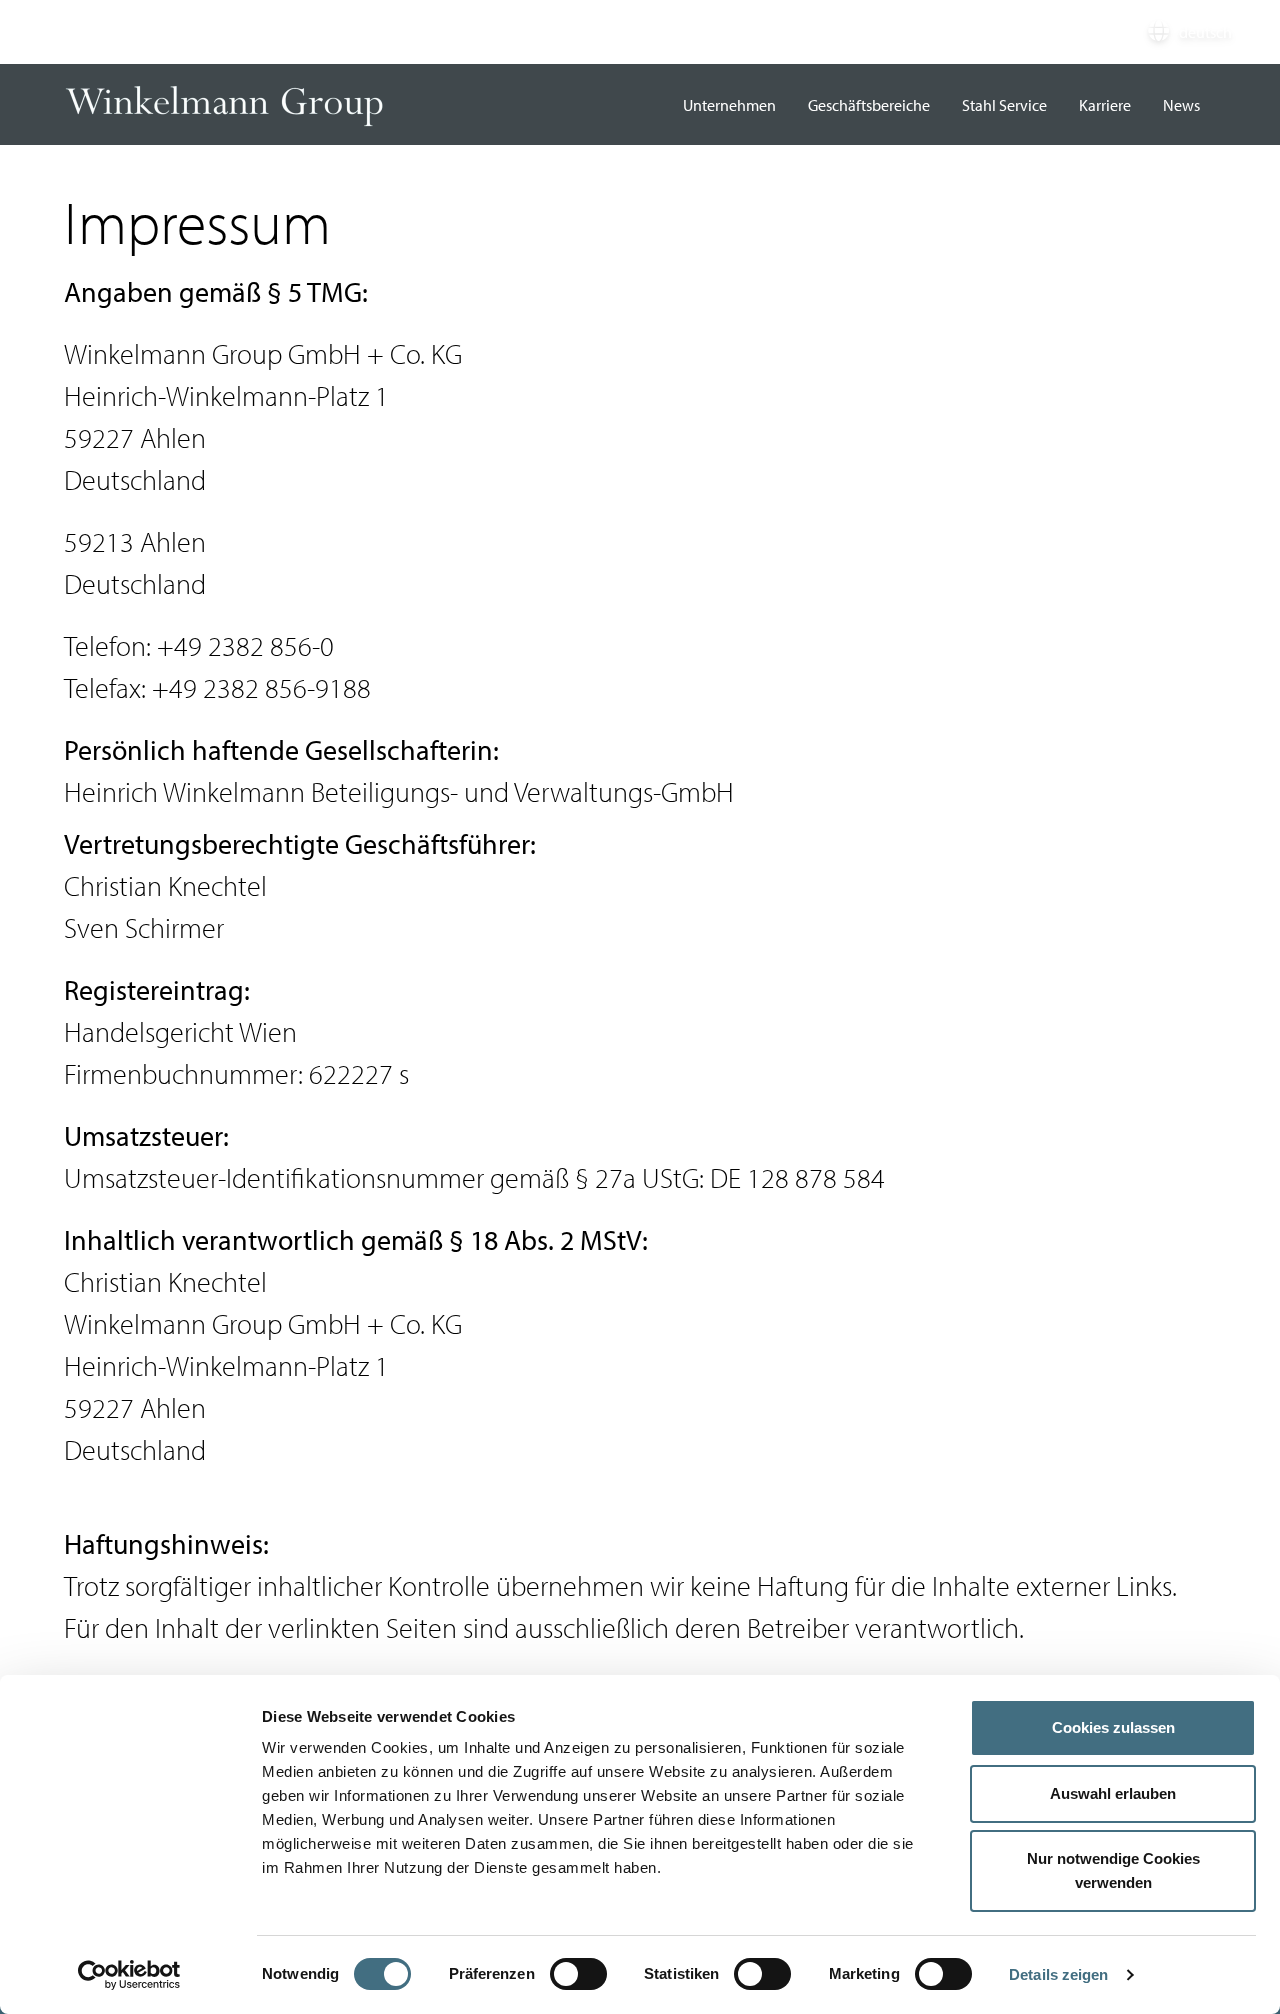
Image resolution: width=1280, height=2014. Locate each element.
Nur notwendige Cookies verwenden (1113, 1870)
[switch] (578, 1974)
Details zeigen (1058, 1974)
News (1181, 105)
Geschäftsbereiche (869, 105)
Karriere (1105, 105)
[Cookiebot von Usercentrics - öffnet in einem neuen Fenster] (129, 1975)
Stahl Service (1004, 105)
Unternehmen (729, 105)
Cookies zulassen (1113, 1727)
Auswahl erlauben (1113, 1793)
